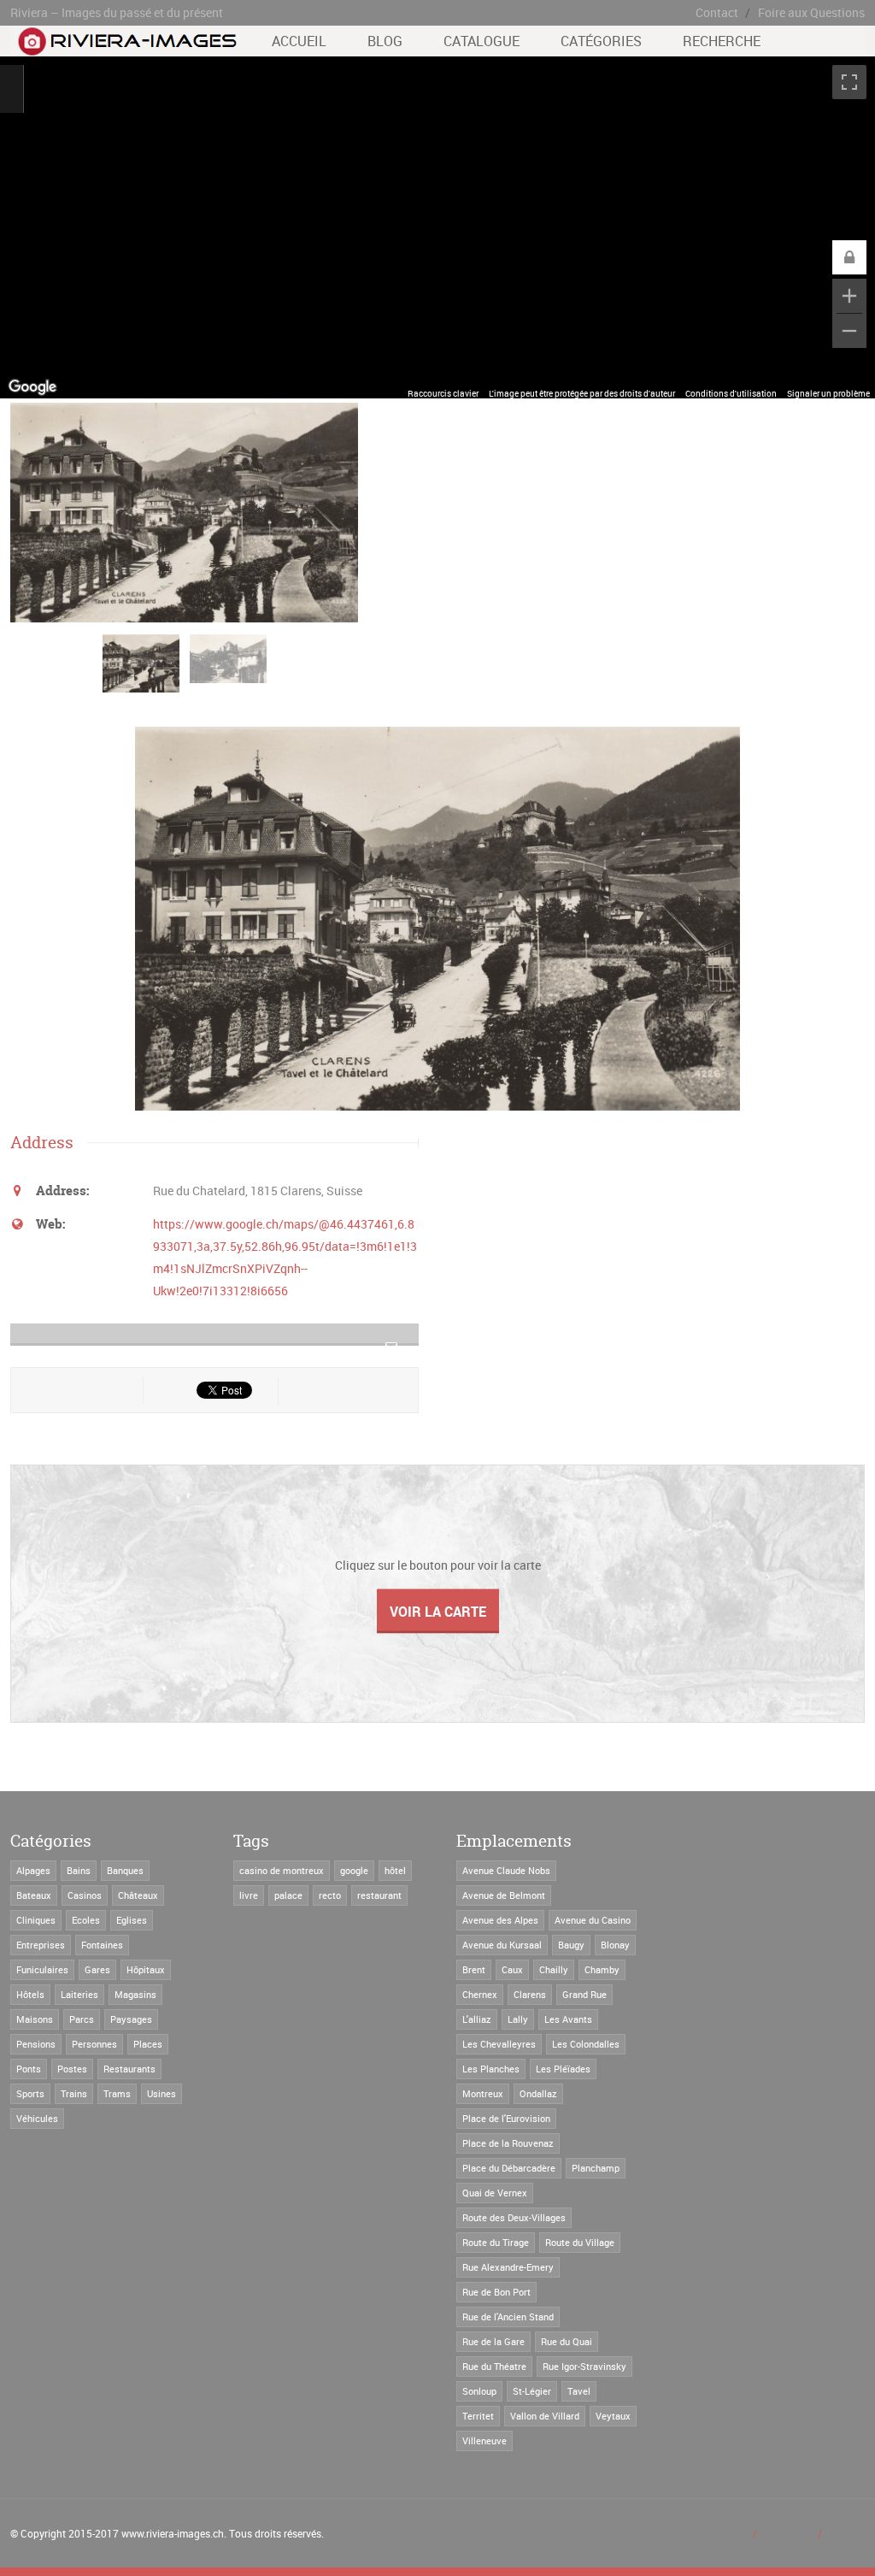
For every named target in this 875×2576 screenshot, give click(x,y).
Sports (30, 2093)
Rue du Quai (567, 2341)
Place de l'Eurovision (506, 2118)
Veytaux (613, 2416)
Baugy (571, 1945)
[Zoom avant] (849, 296)
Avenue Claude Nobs (506, 1870)
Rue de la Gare (493, 2341)
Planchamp (596, 2168)
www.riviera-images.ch (173, 2533)
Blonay (615, 1945)
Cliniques (36, 1920)
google (354, 1870)
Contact (717, 12)
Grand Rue (584, 1994)
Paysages (131, 2019)
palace (288, 1895)
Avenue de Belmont (504, 1895)
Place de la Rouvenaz (508, 2143)
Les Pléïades (563, 2069)
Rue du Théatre (494, 2366)
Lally (518, 2019)
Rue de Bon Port (496, 2292)
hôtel (395, 1870)
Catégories (601, 41)
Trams (117, 2093)
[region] (437, 227)
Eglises (132, 1920)
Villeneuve (484, 2440)
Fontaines (102, 1945)
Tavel (579, 2391)
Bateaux (34, 1895)
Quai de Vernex (495, 2193)
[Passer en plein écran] (849, 82)
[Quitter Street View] (12, 89)
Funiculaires (42, 1969)
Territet (478, 2416)
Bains (79, 1870)
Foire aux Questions (811, 12)
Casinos (85, 1895)
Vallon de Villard (545, 2416)
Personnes (94, 2044)
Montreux (483, 2093)
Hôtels (30, 1994)
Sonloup (479, 2391)
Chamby (602, 1969)
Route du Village (580, 2242)
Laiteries (79, 1994)
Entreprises (41, 1945)
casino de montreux (282, 1870)
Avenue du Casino (593, 1920)
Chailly (554, 1969)
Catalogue (482, 41)
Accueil (299, 41)
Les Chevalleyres (499, 2044)
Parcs (82, 2019)
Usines (161, 2093)
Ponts (29, 2069)
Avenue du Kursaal (502, 1945)
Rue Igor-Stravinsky (584, 2366)
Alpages (33, 1870)
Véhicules (37, 2118)
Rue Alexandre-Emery (508, 2267)
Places (148, 2044)
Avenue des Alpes (500, 1920)
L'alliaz (477, 2019)
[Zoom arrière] (849, 331)
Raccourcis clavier (443, 393)
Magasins (135, 1994)
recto (330, 1895)
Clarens (530, 1994)
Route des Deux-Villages (514, 2217)
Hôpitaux (146, 1969)
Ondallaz (538, 2093)
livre (249, 1895)
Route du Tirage (496, 2242)
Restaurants (129, 2069)
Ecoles (86, 1920)
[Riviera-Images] (125, 47)
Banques (125, 1870)
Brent (474, 1969)
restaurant (379, 1895)
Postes (72, 2069)
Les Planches (491, 2069)
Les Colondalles (586, 2044)
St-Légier (532, 2391)
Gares (97, 1969)
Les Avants (568, 2019)
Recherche (722, 41)
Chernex (480, 1994)
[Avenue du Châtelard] (145, 672)
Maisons (35, 2019)
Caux (512, 1969)
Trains (74, 2093)
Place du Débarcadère (509, 2168)
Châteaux (138, 1895)
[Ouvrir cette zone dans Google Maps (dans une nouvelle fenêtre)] (32, 387)
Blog (385, 41)
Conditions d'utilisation (731, 393)
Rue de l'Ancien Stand (508, 2317)
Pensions (36, 2044)
